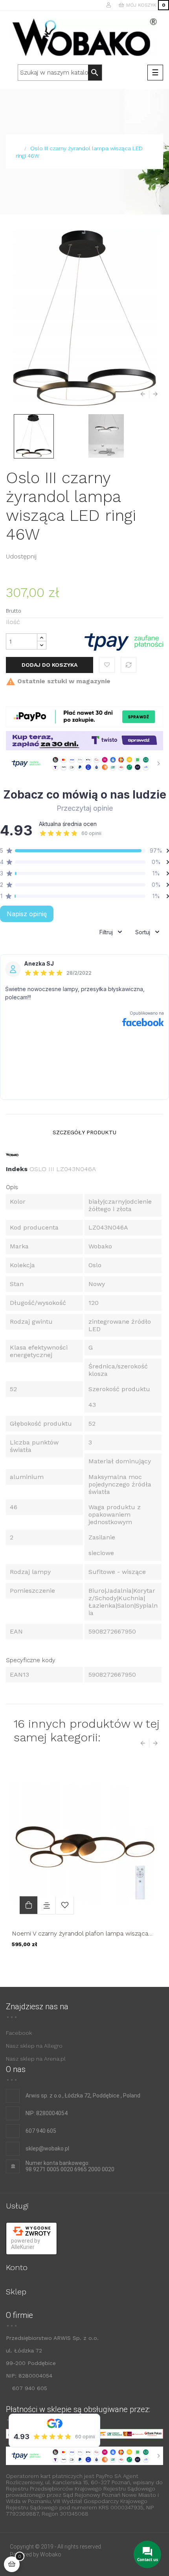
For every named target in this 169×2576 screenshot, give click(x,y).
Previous (145, 394)
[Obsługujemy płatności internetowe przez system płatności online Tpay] (124, 641)
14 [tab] (128, 1965)
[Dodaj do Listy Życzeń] (107, 665)
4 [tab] (49, 1965)
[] (28, 1905)
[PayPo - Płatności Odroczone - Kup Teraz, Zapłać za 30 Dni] (84, 716)
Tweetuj (59, 556)
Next (153, 394)
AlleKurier (23, 2247)
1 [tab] (26, 1965)
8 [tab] (81, 1965)
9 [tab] (88, 1965)
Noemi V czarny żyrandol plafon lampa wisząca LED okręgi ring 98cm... (80, 1933)
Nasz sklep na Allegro (34, 2046)
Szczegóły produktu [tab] (84, 1132)
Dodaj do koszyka (50, 665)
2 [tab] (33, 1965)
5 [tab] (57, 1965)
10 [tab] (96, 1965)
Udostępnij (47, 556)
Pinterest (72, 556)
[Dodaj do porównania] (129, 665)
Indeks (17, 1169)
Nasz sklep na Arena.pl (36, 2059)
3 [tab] (41, 1965)
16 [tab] (143, 1965)
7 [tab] (73, 1965)
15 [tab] (136, 1965)
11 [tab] (104, 1965)
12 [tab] (112, 1965)
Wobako (51, 2554)
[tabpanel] (84, 1861)
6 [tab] (65, 1965)
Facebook (19, 2033)
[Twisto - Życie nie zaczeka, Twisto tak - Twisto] (84, 740)
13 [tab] (120, 1965)
